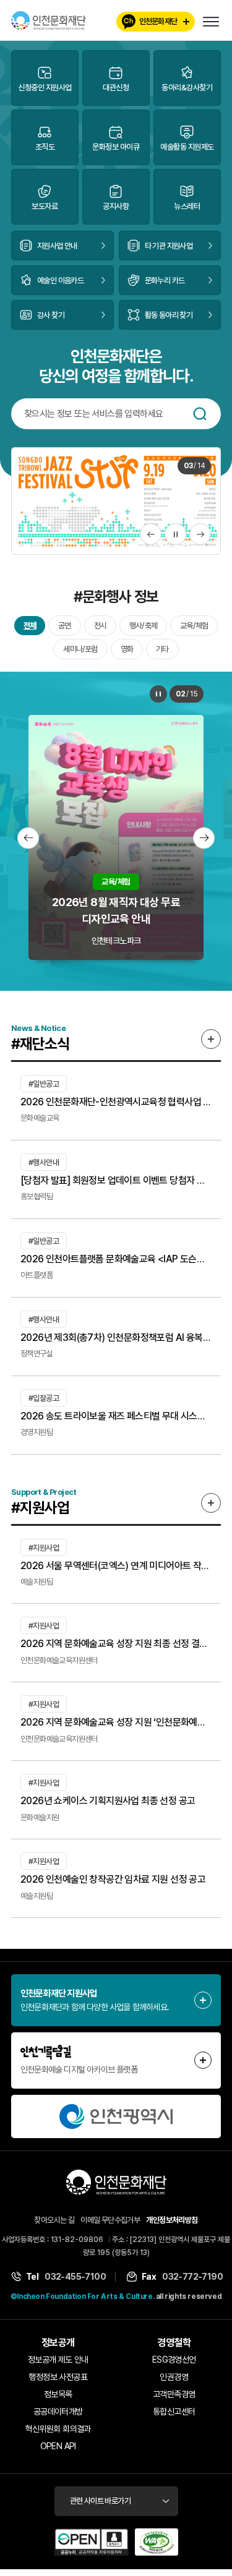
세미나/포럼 (80, 650)
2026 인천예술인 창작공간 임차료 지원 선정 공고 (113, 1880)
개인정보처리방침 (172, 2221)
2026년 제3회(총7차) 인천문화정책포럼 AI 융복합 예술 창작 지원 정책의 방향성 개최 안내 (116, 1338)
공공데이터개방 (58, 2412)
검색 (200, 414)
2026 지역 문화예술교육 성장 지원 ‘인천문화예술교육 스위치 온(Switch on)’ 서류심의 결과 (116, 1723)
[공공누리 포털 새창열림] (92, 2543)
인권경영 (174, 2377)
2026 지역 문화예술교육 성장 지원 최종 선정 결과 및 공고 (116, 1644)
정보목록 (58, 2395)
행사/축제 (143, 626)
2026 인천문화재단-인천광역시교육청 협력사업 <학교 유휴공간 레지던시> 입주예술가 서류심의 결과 (116, 1102)
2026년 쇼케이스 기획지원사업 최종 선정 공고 (108, 1801)
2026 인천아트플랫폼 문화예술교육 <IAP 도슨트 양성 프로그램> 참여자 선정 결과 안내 (116, 1260)
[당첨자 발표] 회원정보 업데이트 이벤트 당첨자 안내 (116, 1181)
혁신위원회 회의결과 (58, 2429)
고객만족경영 (174, 2395)
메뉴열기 (211, 22)
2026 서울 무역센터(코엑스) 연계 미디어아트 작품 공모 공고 (116, 1566)
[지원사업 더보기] (211, 1503)
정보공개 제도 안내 (58, 2360)
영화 (127, 650)
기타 (162, 650)
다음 (200, 535)
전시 (100, 626)
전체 (30, 626)
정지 (175, 535)
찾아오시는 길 (54, 2221)
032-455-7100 (75, 2277)
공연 (64, 626)
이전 (151, 535)
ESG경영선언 (174, 2360)
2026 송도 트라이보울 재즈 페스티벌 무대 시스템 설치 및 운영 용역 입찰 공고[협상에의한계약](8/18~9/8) (116, 1417)
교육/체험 (194, 626)
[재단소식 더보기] (211, 1040)
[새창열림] (116, 2117)
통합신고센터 (174, 2412)
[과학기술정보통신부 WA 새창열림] (157, 2543)
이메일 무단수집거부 (110, 2221)
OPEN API (58, 2447)
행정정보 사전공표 (58, 2377)
